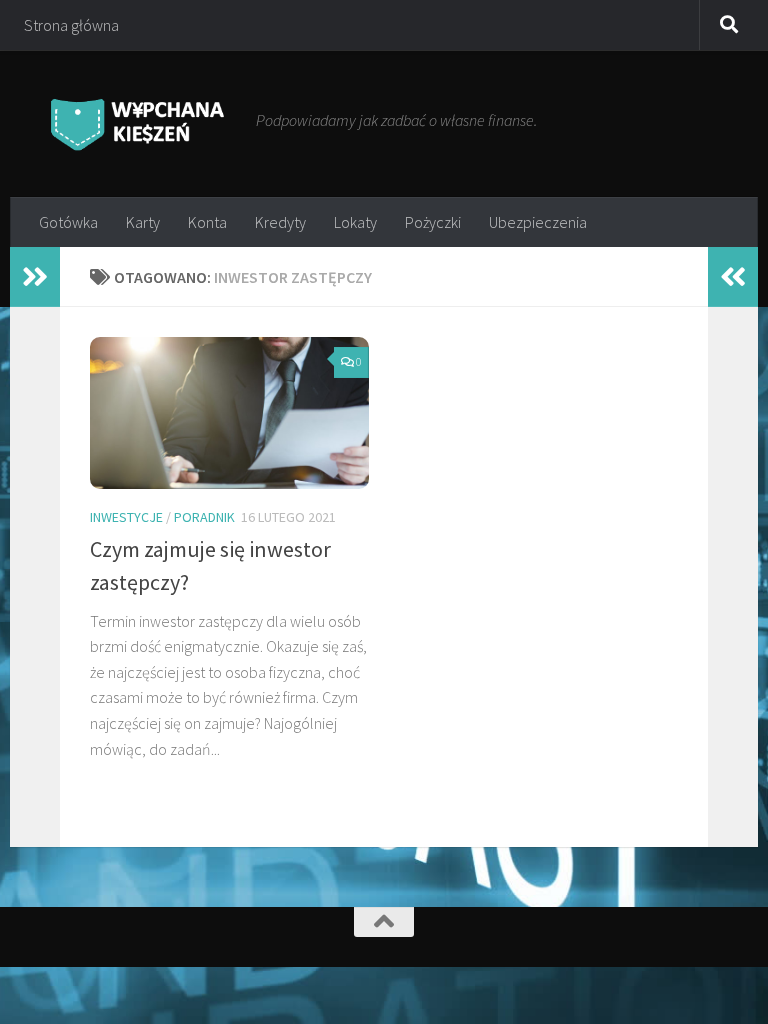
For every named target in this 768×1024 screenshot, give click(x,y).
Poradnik (204, 517)
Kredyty (280, 222)
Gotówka (68, 222)
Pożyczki (433, 222)
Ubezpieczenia (538, 222)
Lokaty (355, 222)
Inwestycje (126, 517)
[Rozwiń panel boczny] (35, 277)
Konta (207, 222)
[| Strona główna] (138, 123)
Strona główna (71, 25)
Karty (143, 222)
